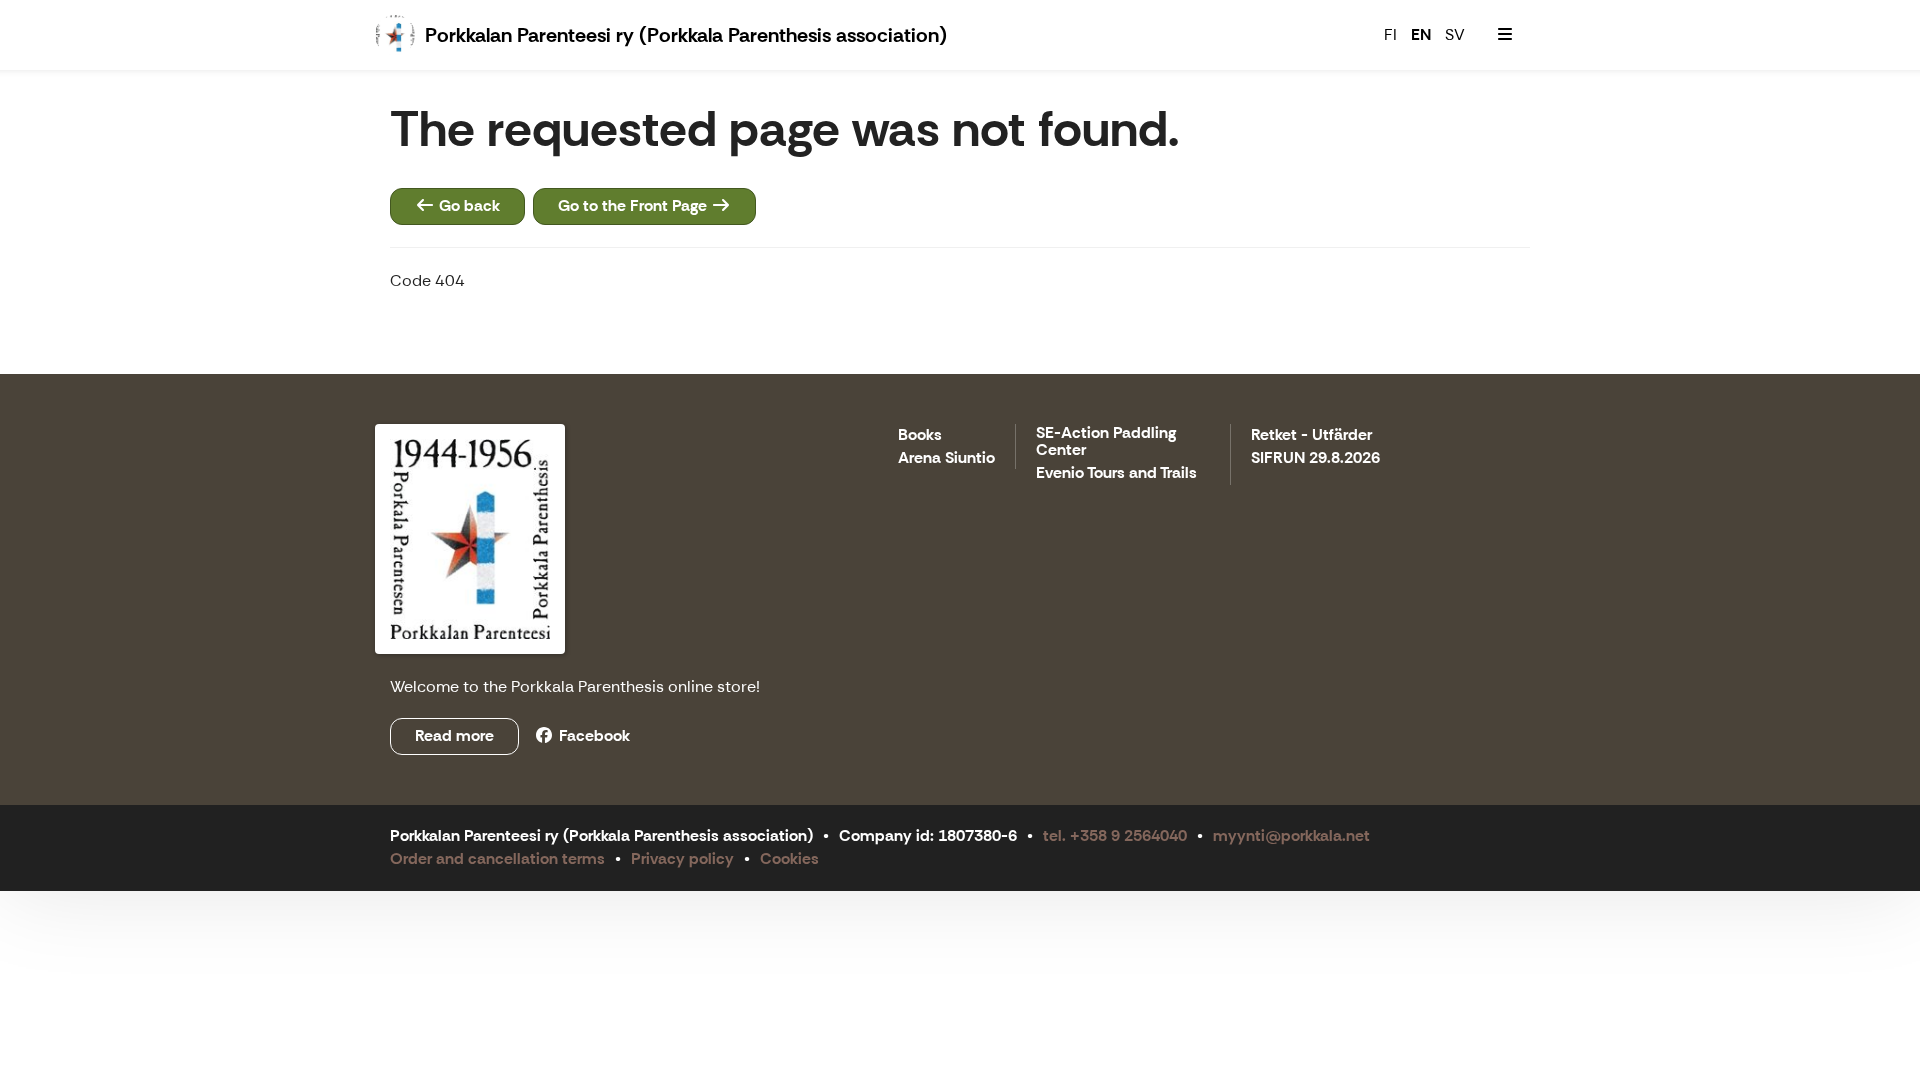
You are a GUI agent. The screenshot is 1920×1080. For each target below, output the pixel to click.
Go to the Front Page (634, 205)
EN (1421, 34)
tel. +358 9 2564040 (1115, 835)
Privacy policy (682, 858)
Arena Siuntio (946, 458)
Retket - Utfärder (1311, 435)
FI (1390, 34)
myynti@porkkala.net (1291, 835)
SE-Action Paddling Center (1106, 442)
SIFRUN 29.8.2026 (1315, 458)
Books (920, 435)
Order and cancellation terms (497, 858)
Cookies (789, 858)
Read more (454, 735)
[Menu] (1505, 35)
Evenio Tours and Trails (1116, 473)
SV (1455, 34)
